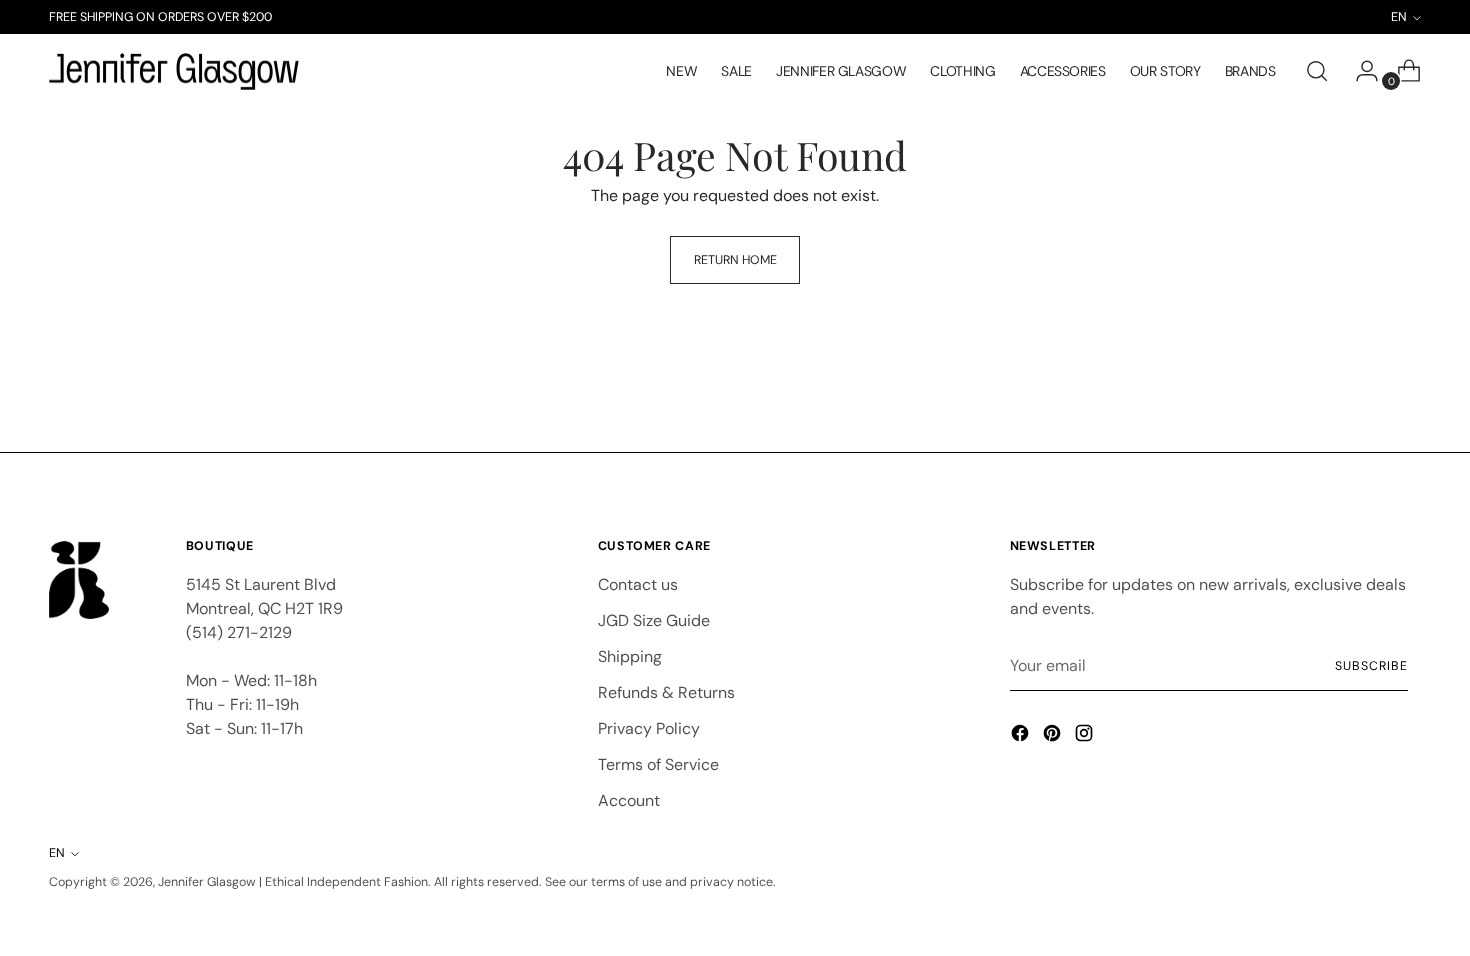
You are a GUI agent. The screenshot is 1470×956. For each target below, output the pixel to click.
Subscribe (1371, 666)
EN (57, 853)
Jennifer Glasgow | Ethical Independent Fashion (293, 882)
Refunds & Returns (666, 692)
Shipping (630, 656)
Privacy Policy (649, 728)
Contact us (638, 584)
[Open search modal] (1317, 71)
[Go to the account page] (1359, 71)
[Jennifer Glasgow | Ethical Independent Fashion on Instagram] (1086, 736)
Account (629, 800)
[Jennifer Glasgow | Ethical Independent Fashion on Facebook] (1022, 736)
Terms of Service (658, 764)
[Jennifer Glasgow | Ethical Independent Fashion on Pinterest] (1054, 736)
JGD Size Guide (654, 620)
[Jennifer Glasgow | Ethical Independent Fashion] (174, 72)
